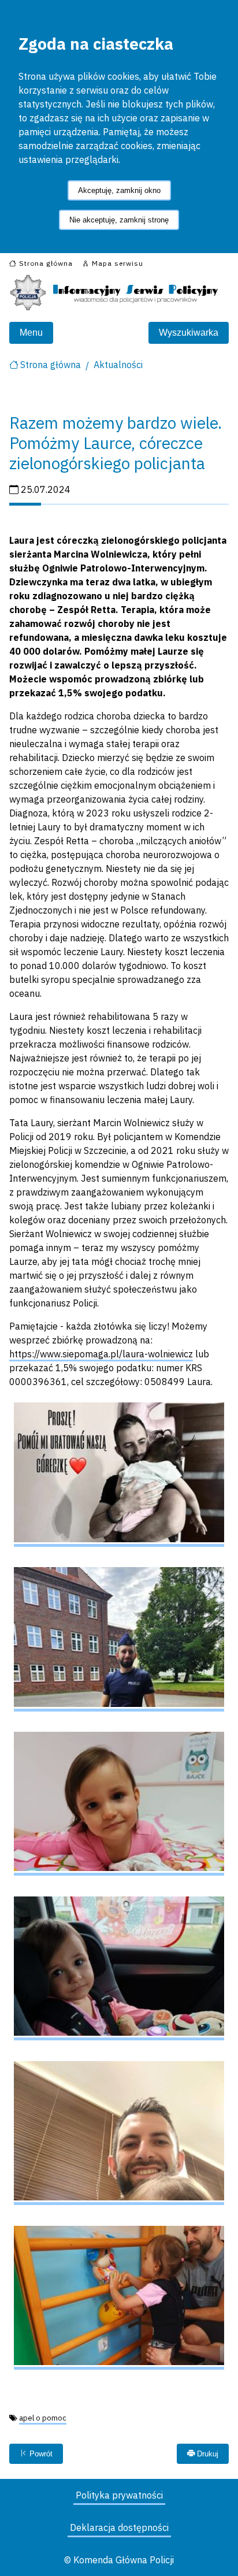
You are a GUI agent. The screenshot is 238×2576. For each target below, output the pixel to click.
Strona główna (51, 365)
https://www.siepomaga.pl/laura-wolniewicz (101, 1354)
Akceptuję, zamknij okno (119, 190)
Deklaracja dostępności (119, 2527)
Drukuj (207, 2454)
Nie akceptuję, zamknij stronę (119, 220)
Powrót (40, 2454)
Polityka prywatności (119, 2495)
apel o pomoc (43, 2418)
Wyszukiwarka (189, 333)
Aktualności (118, 365)
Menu (31, 333)
